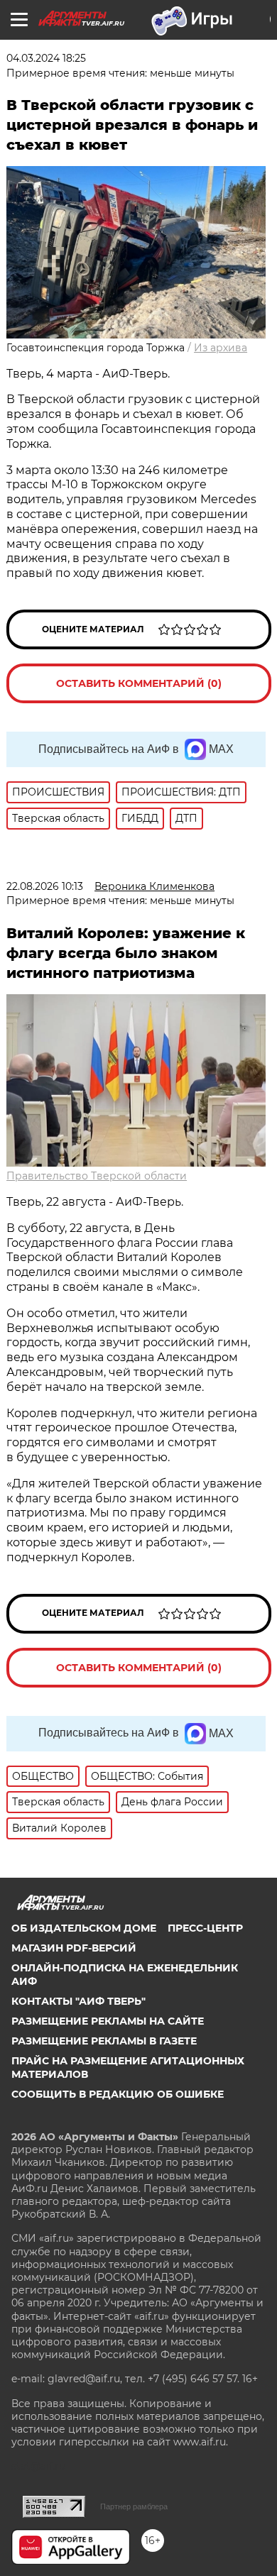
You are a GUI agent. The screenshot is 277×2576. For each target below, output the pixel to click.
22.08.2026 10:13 (45, 886)
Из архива (221, 348)
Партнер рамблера (134, 2506)
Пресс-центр (205, 1928)
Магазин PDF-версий (74, 1948)
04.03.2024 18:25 (46, 58)
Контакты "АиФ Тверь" (78, 2001)
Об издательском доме (84, 1928)
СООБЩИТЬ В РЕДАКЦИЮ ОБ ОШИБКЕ (118, 2094)
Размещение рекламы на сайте (108, 2021)
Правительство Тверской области (97, 1176)
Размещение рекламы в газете (104, 2041)
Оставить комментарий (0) (139, 683)
